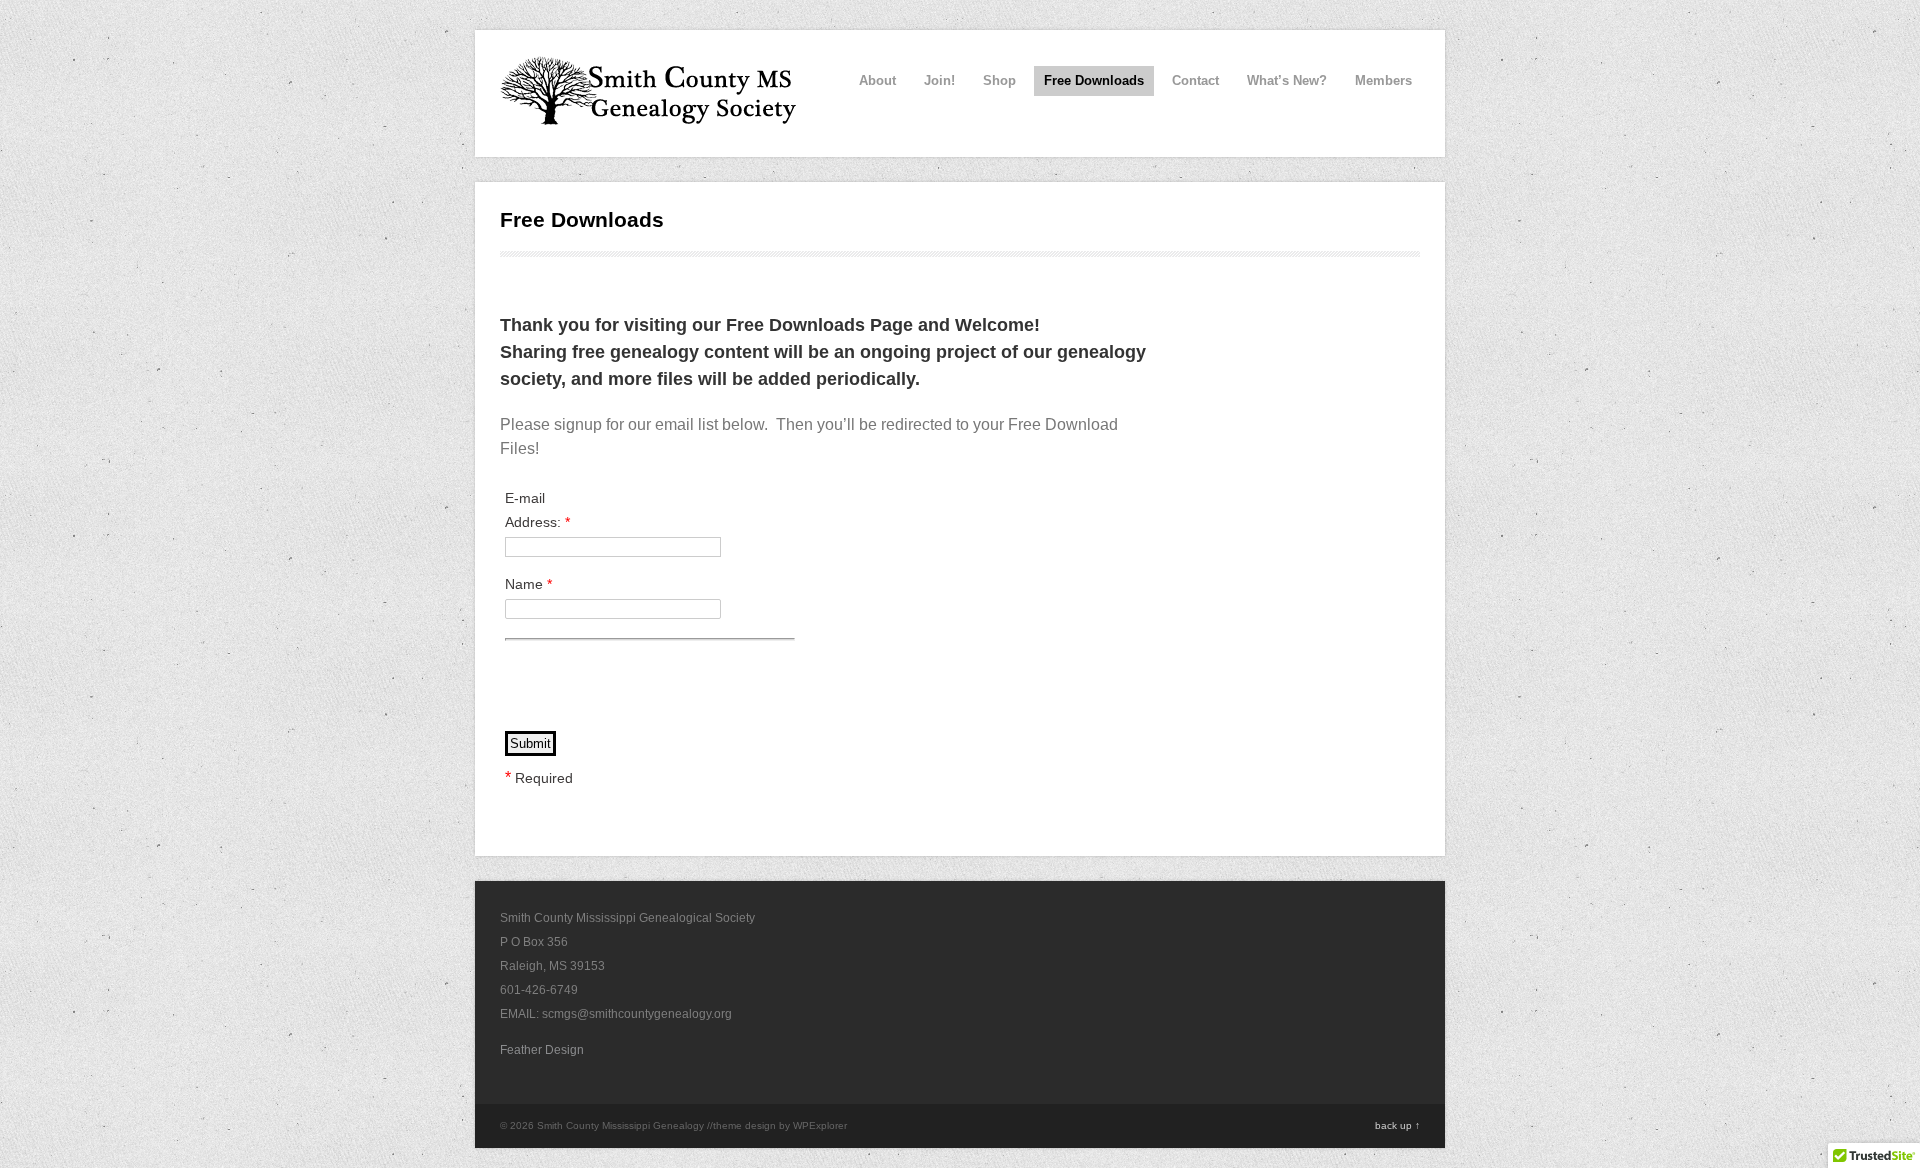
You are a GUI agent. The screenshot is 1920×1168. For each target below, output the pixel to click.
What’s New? (1287, 80)
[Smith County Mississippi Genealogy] (650, 114)
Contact (1195, 80)
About (877, 80)
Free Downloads (1094, 80)
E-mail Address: (537, 510)
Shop (999, 80)
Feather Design (542, 1050)
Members (1383, 80)
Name (528, 584)
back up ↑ (1397, 1125)
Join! (939, 80)
